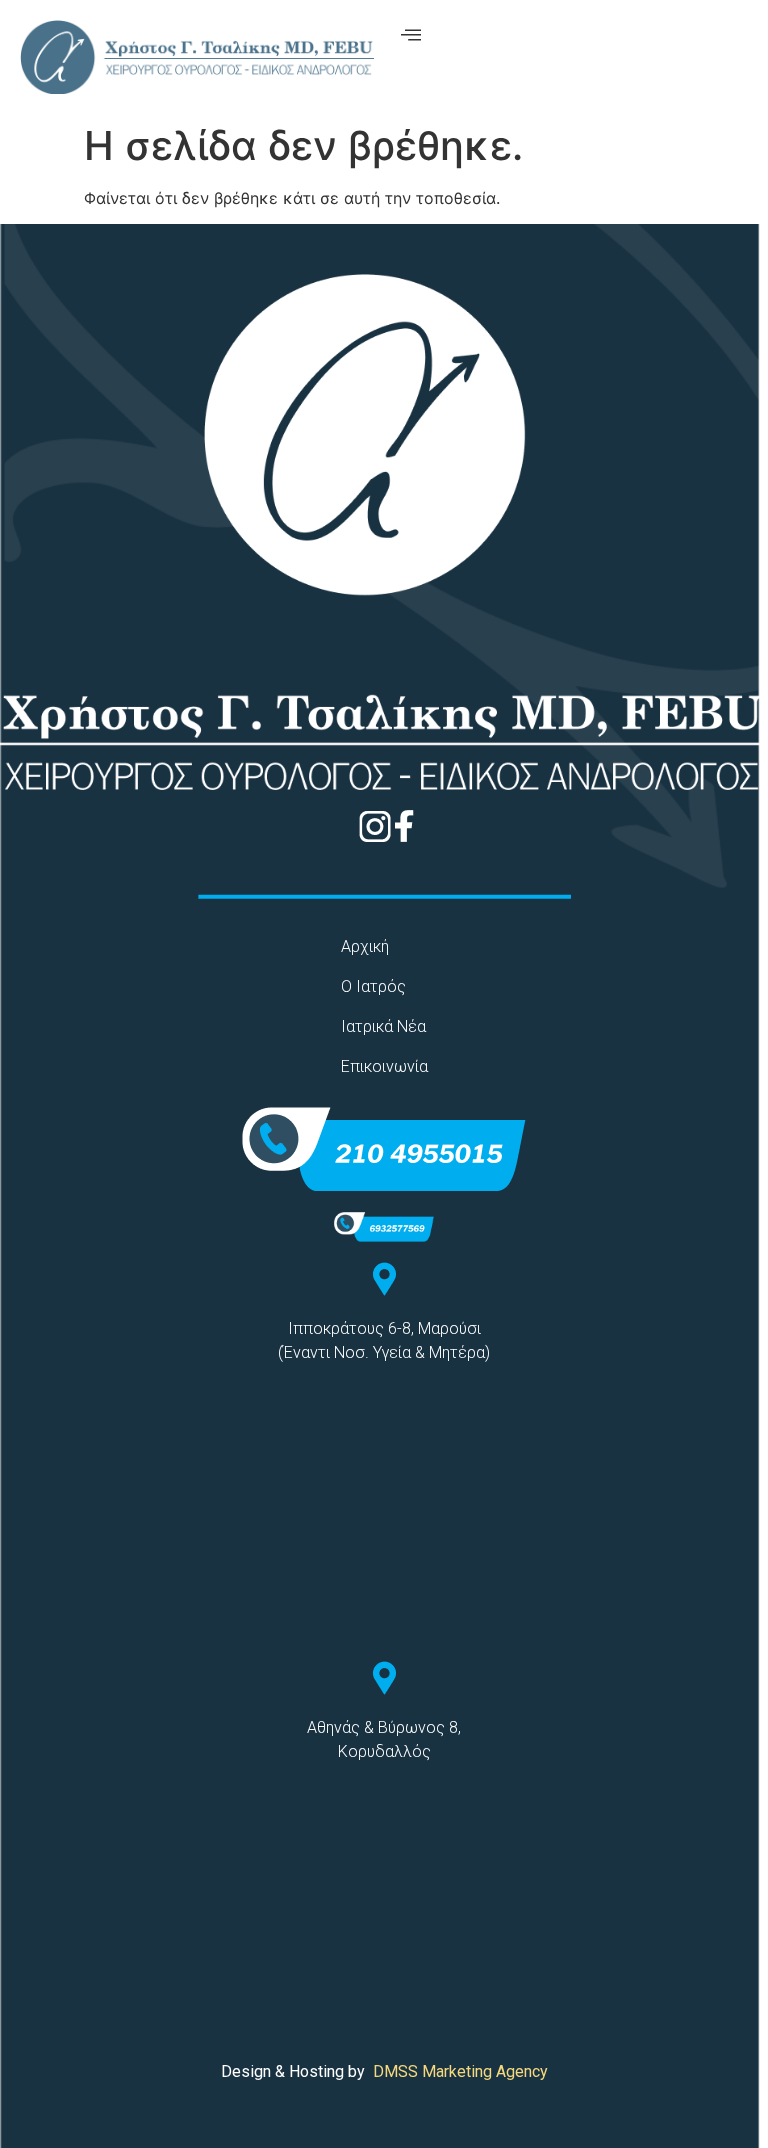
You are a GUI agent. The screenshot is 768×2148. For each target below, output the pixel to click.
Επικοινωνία (384, 1066)
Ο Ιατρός (373, 986)
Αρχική (365, 946)
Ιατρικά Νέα (383, 1026)
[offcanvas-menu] (411, 35)
